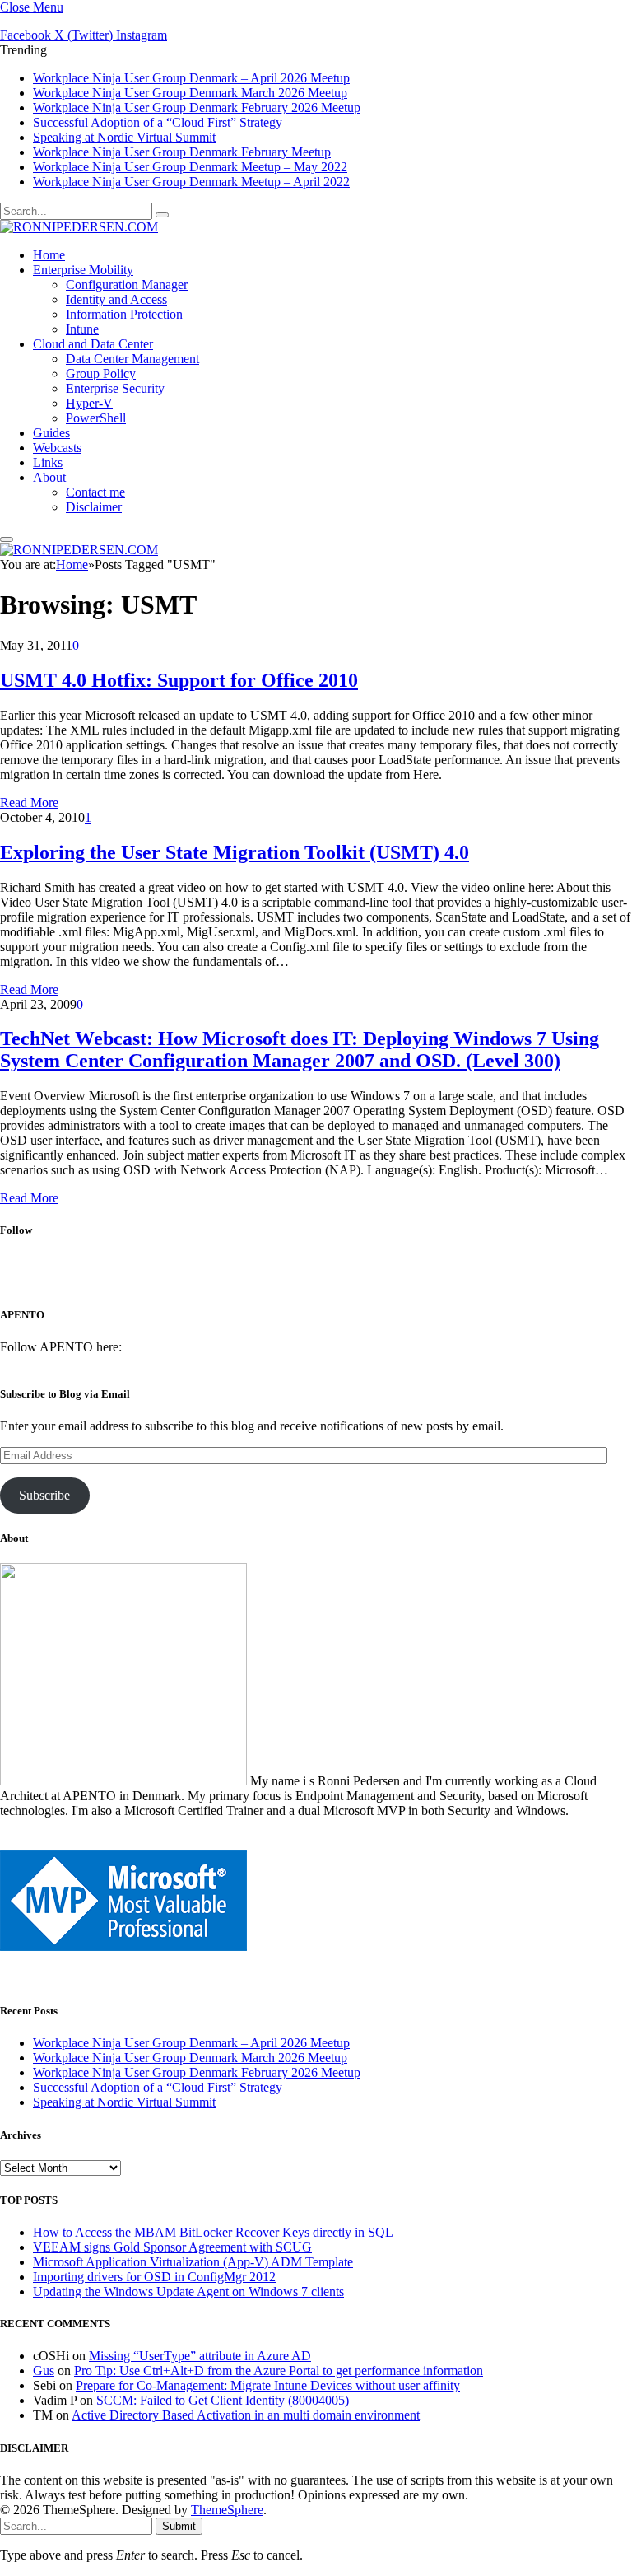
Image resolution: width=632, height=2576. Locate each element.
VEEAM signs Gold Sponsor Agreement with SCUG (172, 2247)
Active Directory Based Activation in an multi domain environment (246, 2415)
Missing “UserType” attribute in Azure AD (200, 2356)
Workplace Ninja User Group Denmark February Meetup (182, 152)
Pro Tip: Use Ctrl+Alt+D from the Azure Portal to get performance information (279, 2371)
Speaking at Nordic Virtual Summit (124, 137)
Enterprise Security (115, 388)
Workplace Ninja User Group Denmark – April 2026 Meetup (191, 78)
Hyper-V (89, 403)
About (49, 477)
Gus (44, 2371)
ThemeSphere (227, 2510)
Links (48, 462)
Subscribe (44, 1495)
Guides (51, 433)
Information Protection (124, 314)
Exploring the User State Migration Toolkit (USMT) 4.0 (235, 852)
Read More (29, 803)
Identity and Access (116, 299)
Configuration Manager (127, 285)
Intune (82, 329)
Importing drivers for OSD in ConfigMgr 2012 (154, 2277)
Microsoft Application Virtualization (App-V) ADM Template (193, 2262)
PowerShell (96, 418)
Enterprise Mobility (83, 270)
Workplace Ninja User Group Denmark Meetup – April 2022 (191, 182)
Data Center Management (132, 359)
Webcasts (57, 448)
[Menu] (7, 539)
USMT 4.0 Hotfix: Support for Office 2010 (179, 680)
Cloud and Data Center (93, 344)
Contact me (95, 492)
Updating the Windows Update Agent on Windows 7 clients (188, 2291)
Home (49, 255)
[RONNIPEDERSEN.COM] (79, 227)
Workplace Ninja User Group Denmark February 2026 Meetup (197, 107)
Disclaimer (94, 507)
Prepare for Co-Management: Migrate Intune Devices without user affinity (268, 2385)
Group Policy (101, 373)
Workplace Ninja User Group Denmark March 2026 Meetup (190, 93)
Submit (179, 2526)
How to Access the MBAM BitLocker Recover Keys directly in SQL (213, 2232)
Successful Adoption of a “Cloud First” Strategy (158, 122)
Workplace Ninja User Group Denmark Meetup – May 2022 (190, 167)
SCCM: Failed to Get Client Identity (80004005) (223, 2400)
